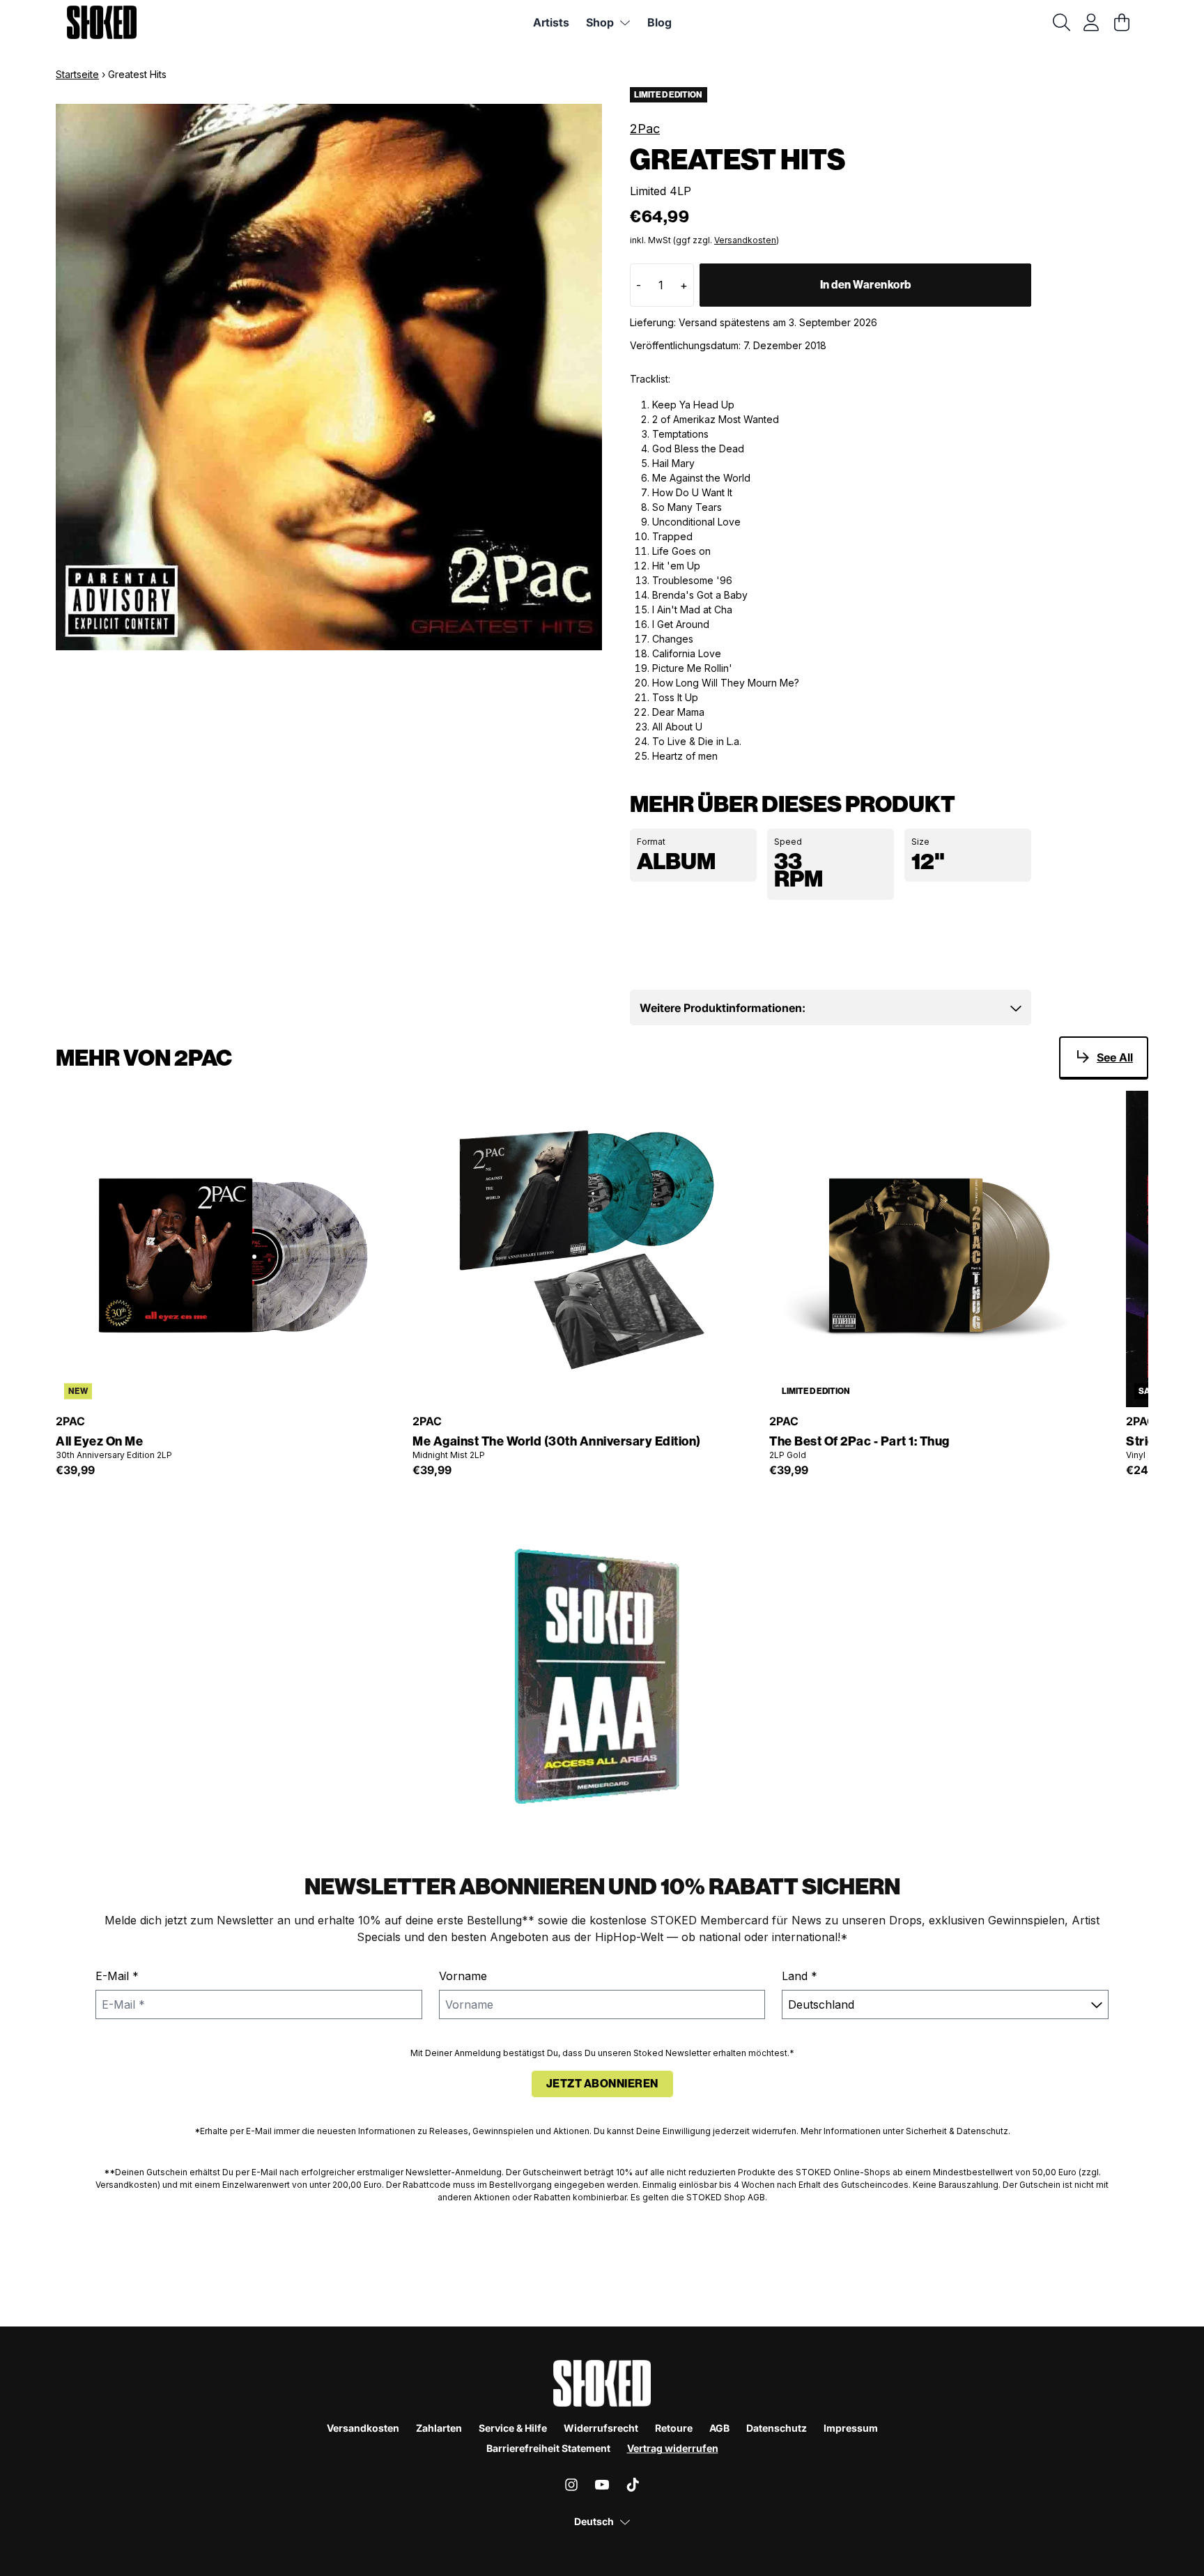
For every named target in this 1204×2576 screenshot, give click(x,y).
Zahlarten (439, 2428)
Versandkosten (745, 240)
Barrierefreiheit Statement (548, 2448)
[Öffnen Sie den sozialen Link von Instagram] (571, 2485)
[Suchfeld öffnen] (1060, 22)
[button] (831, 1008)
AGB (719, 2428)
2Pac (645, 129)
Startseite (77, 74)
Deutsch (594, 2521)
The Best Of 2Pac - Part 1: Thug (859, 1442)
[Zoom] (329, 377)
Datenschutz (777, 2428)
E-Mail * (117, 1976)
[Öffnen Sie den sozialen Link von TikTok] (633, 2485)
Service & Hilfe (513, 2428)
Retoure (674, 2428)
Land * (800, 1976)
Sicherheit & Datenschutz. (958, 2131)
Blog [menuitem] (659, 22)
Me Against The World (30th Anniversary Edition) (557, 1442)
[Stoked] (102, 22)
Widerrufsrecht (601, 2428)
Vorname (463, 1976)
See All (1115, 1057)
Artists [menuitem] (551, 22)
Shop (600, 22)
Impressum (851, 2428)
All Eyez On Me (99, 1442)
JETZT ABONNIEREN (602, 2084)
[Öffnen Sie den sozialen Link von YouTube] (602, 2485)
